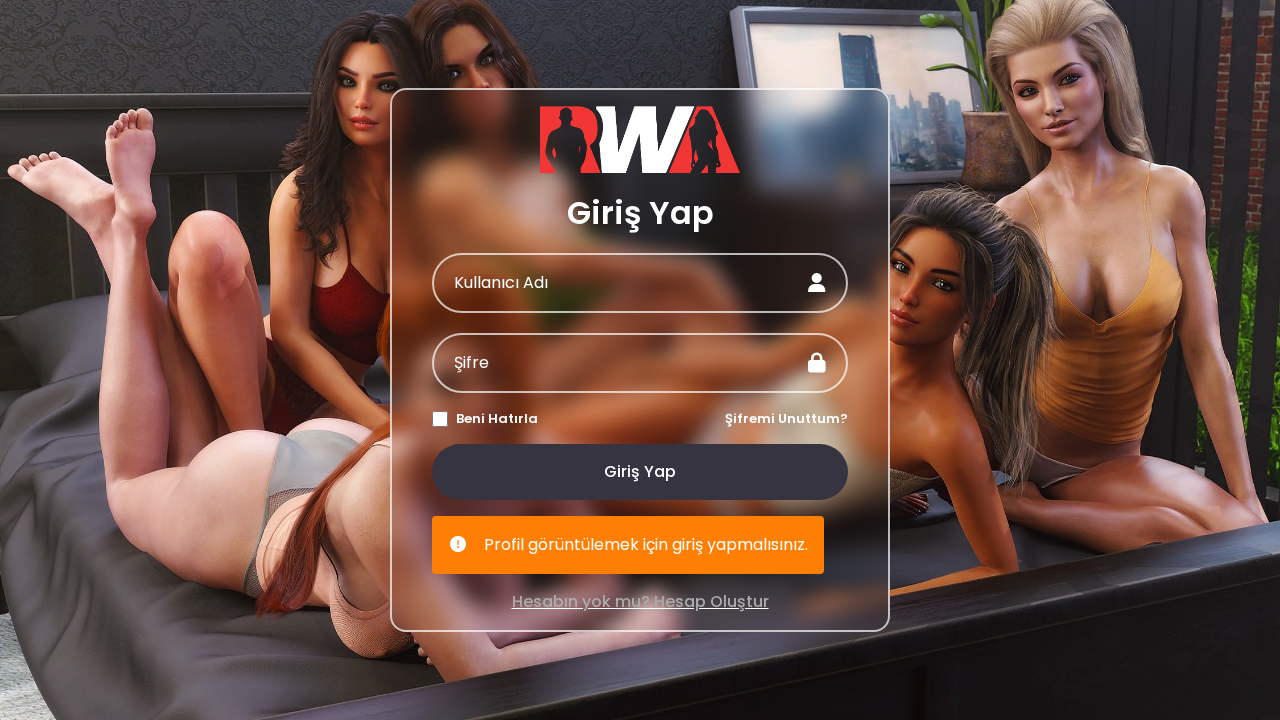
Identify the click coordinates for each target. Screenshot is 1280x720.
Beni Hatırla (497, 418)
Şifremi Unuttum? (786, 418)
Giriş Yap (640, 471)
